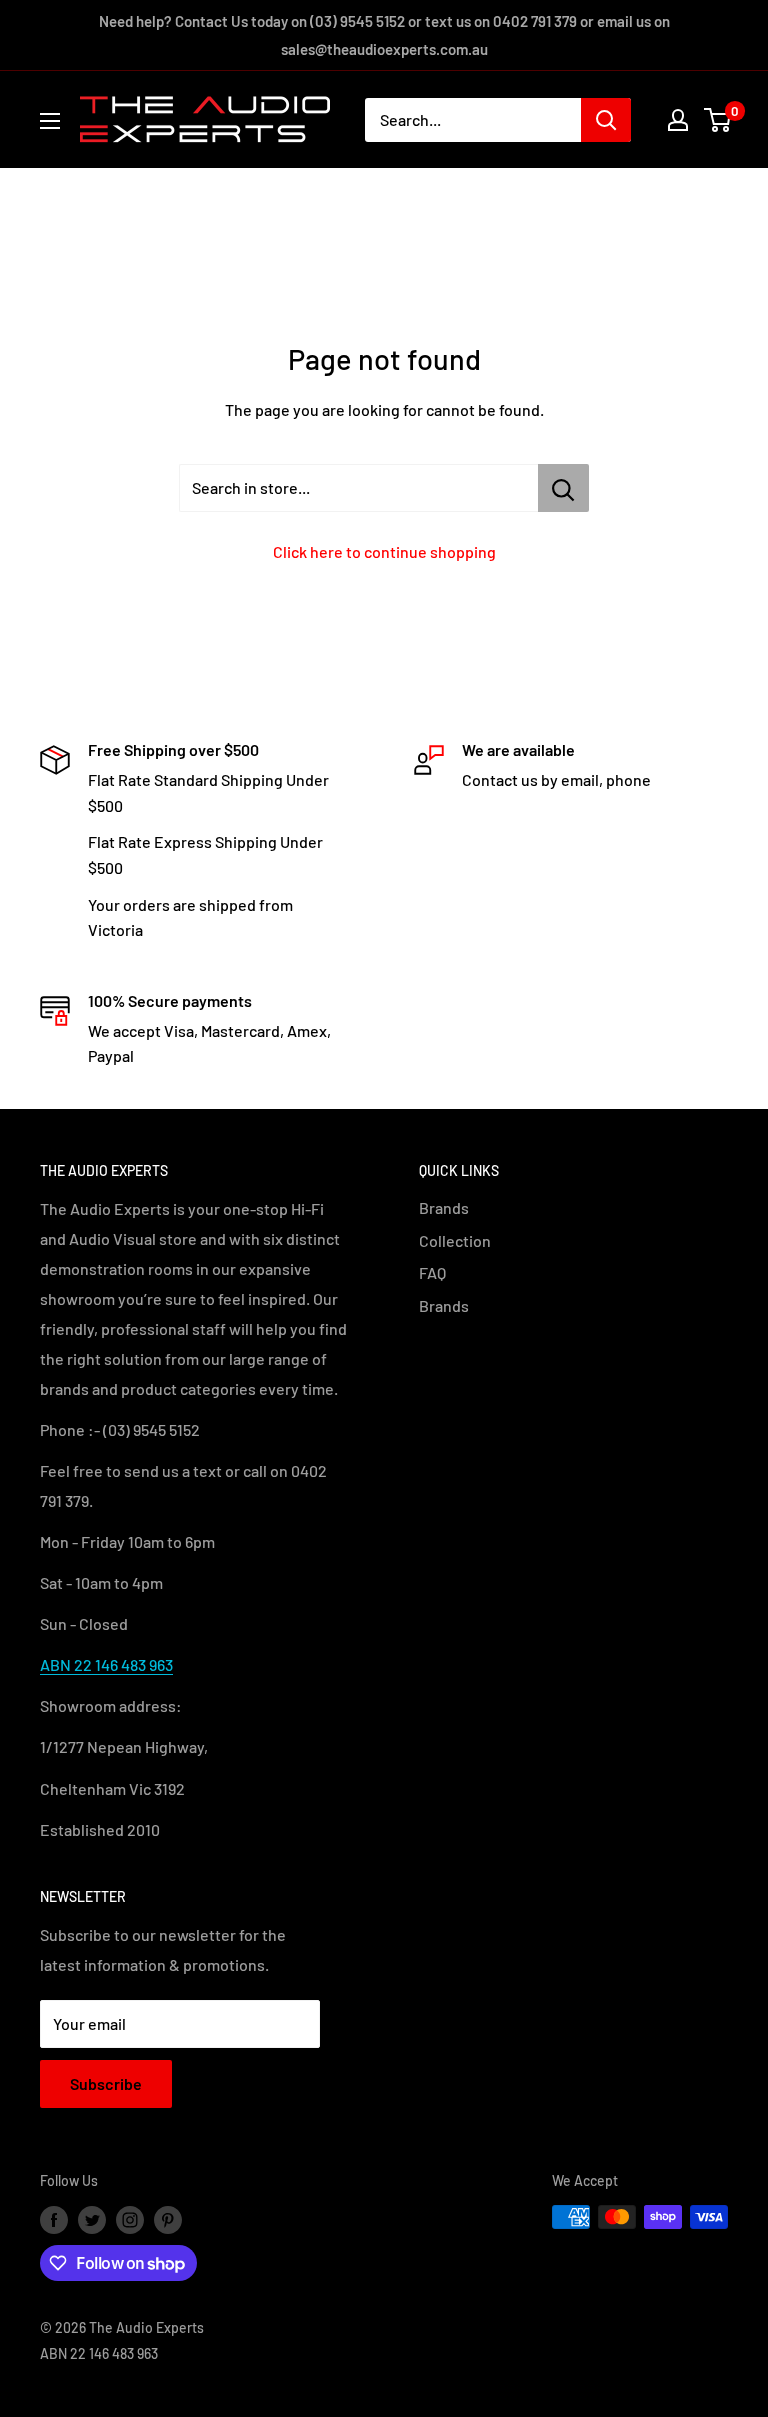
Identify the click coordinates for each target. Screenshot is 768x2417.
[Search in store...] (563, 488)
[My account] (678, 120)
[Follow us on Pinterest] (168, 2219)
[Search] (606, 120)
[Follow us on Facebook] (54, 2219)
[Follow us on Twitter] (92, 2219)
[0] (718, 120)
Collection (455, 1240)
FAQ (432, 1272)
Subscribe (106, 2083)
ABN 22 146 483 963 (106, 1664)
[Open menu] (50, 121)
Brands (444, 1207)
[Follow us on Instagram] (130, 2219)
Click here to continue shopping (384, 551)
